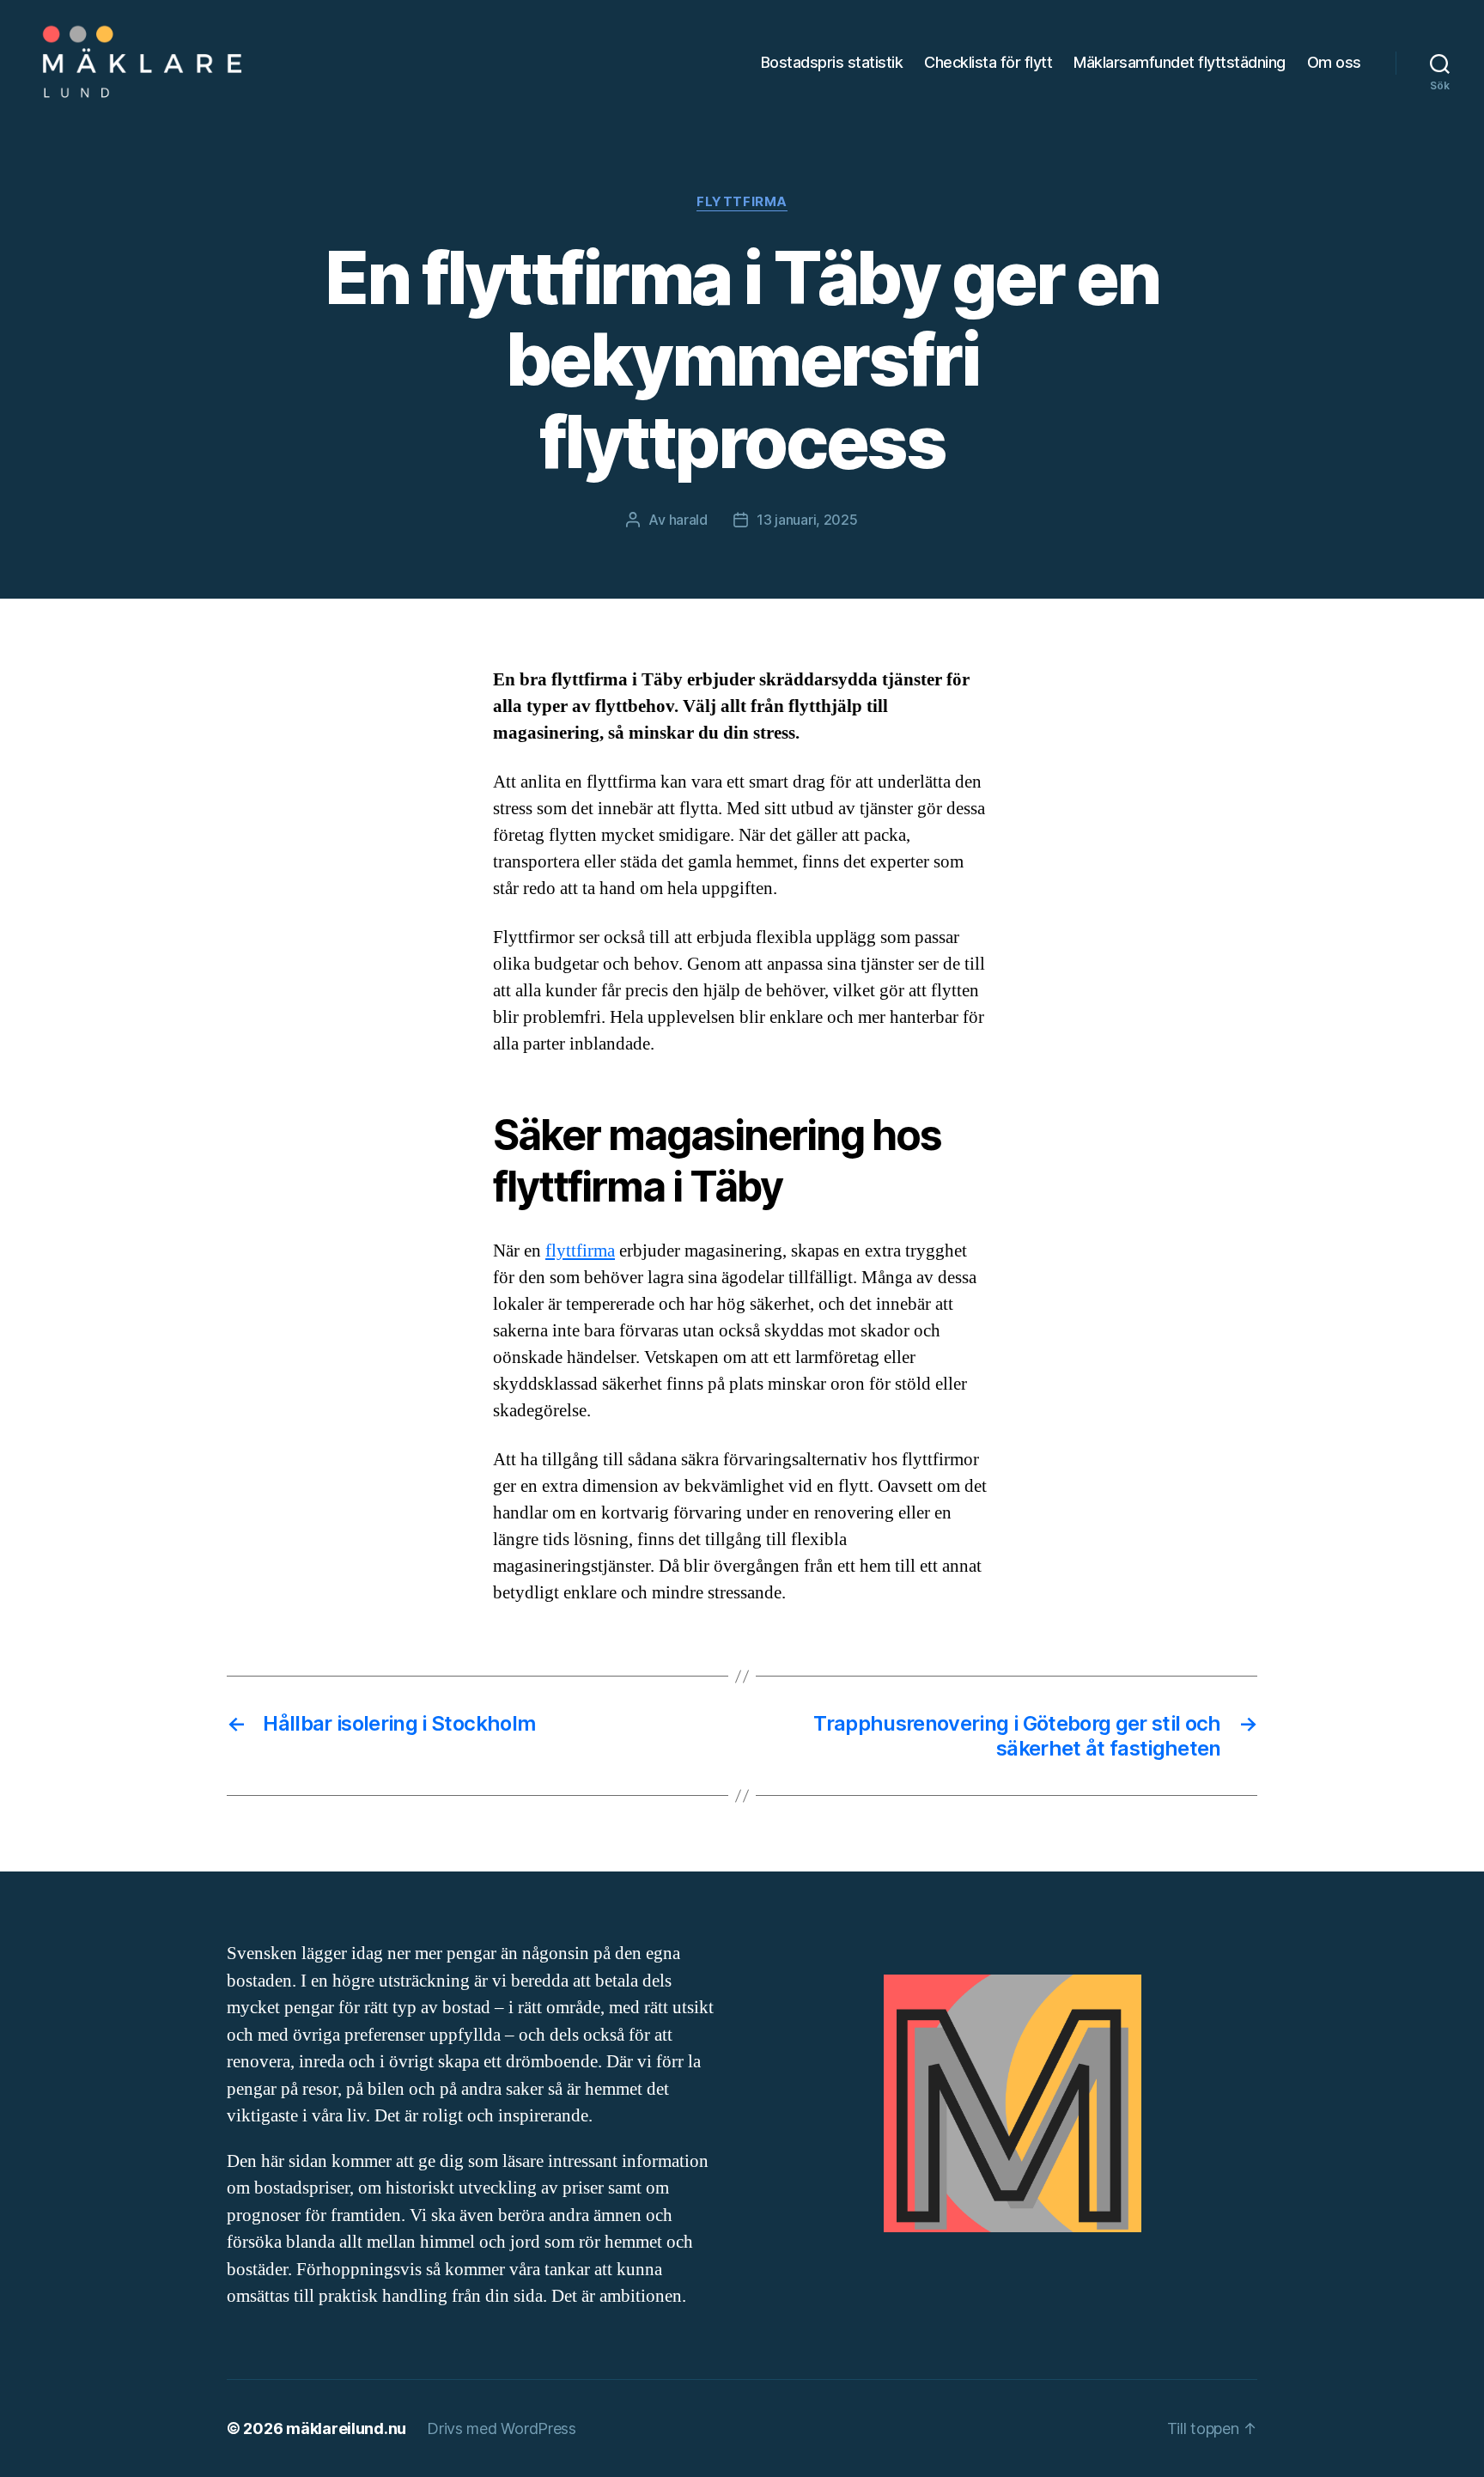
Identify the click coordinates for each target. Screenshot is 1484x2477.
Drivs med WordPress (502, 2428)
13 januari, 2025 (807, 520)
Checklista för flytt (988, 62)
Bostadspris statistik (832, 62)
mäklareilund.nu (346, 2428)
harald (688, 520)
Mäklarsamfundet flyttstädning (1180, 62)
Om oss (1334, 62)
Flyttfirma (742, 202)
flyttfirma (580, 1251)
